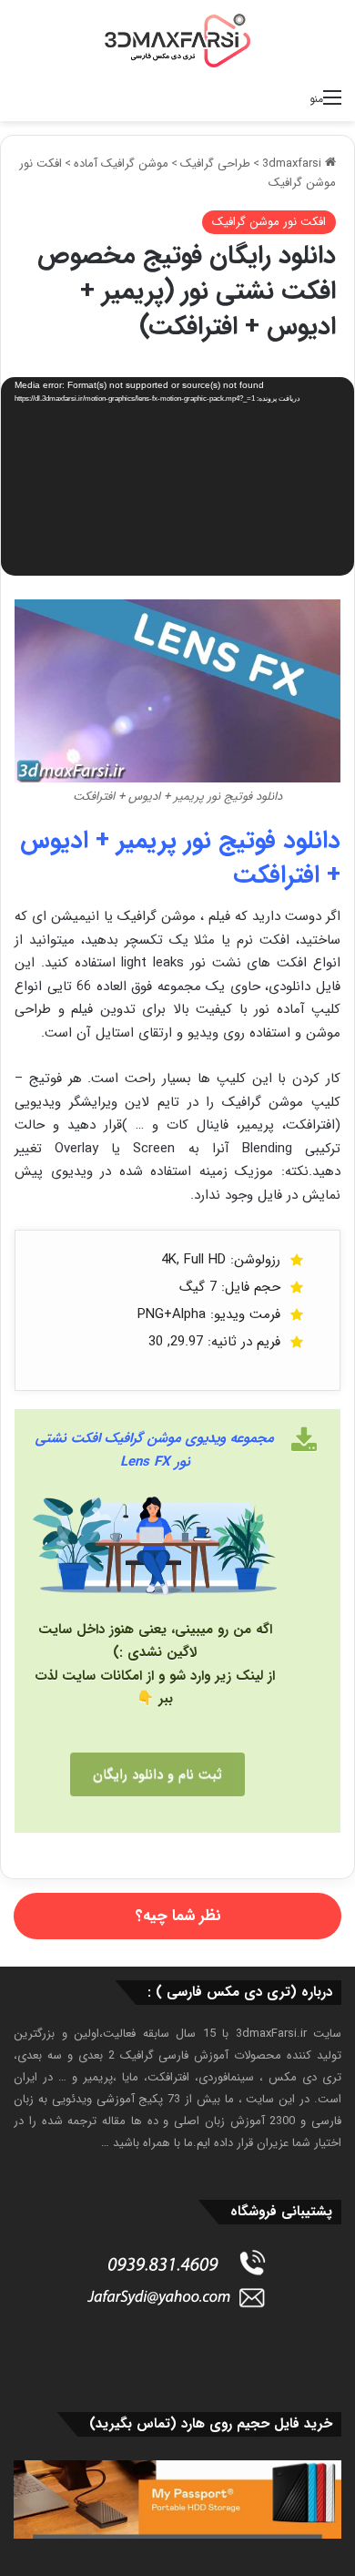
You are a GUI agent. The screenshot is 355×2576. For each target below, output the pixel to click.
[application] (177, 478)
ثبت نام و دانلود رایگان (157, 1774)
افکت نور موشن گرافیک (269, 222)
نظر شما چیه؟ (178, 1916)
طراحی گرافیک (215, 164)
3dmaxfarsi (294, 164)
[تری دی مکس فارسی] (177, 40)
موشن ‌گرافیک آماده (121, 164)
